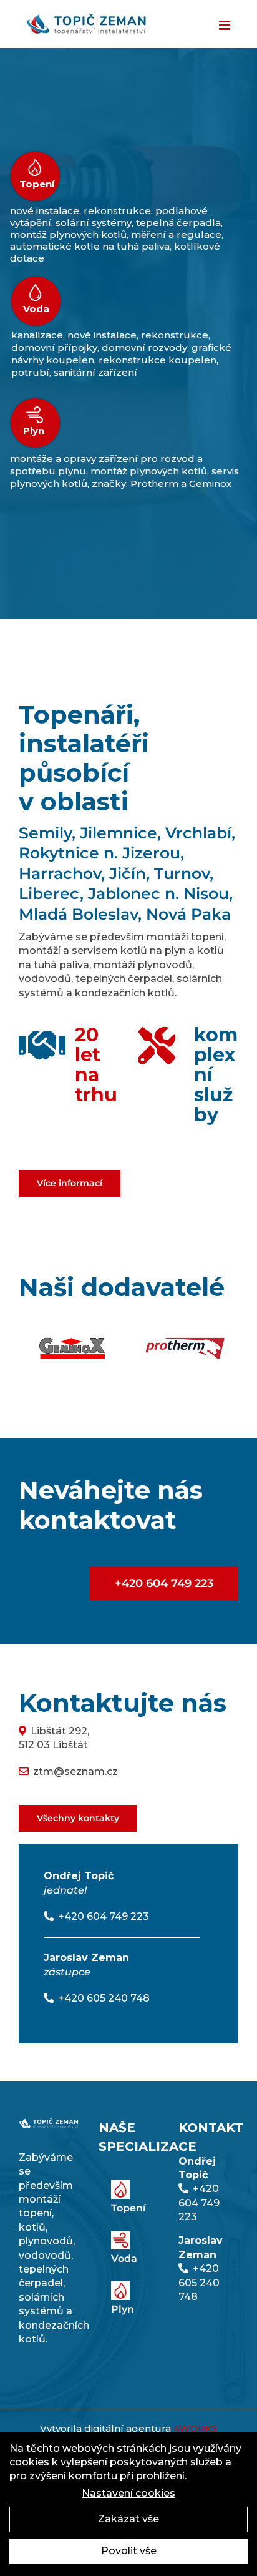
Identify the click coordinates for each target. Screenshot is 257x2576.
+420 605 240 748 (104, 1998)
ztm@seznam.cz (75, 1772)
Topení (37, 184)
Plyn (34, 431)
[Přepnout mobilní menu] (225, 25)
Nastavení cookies (128, 2493)
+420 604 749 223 (104, 1916)
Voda (36, 309)
